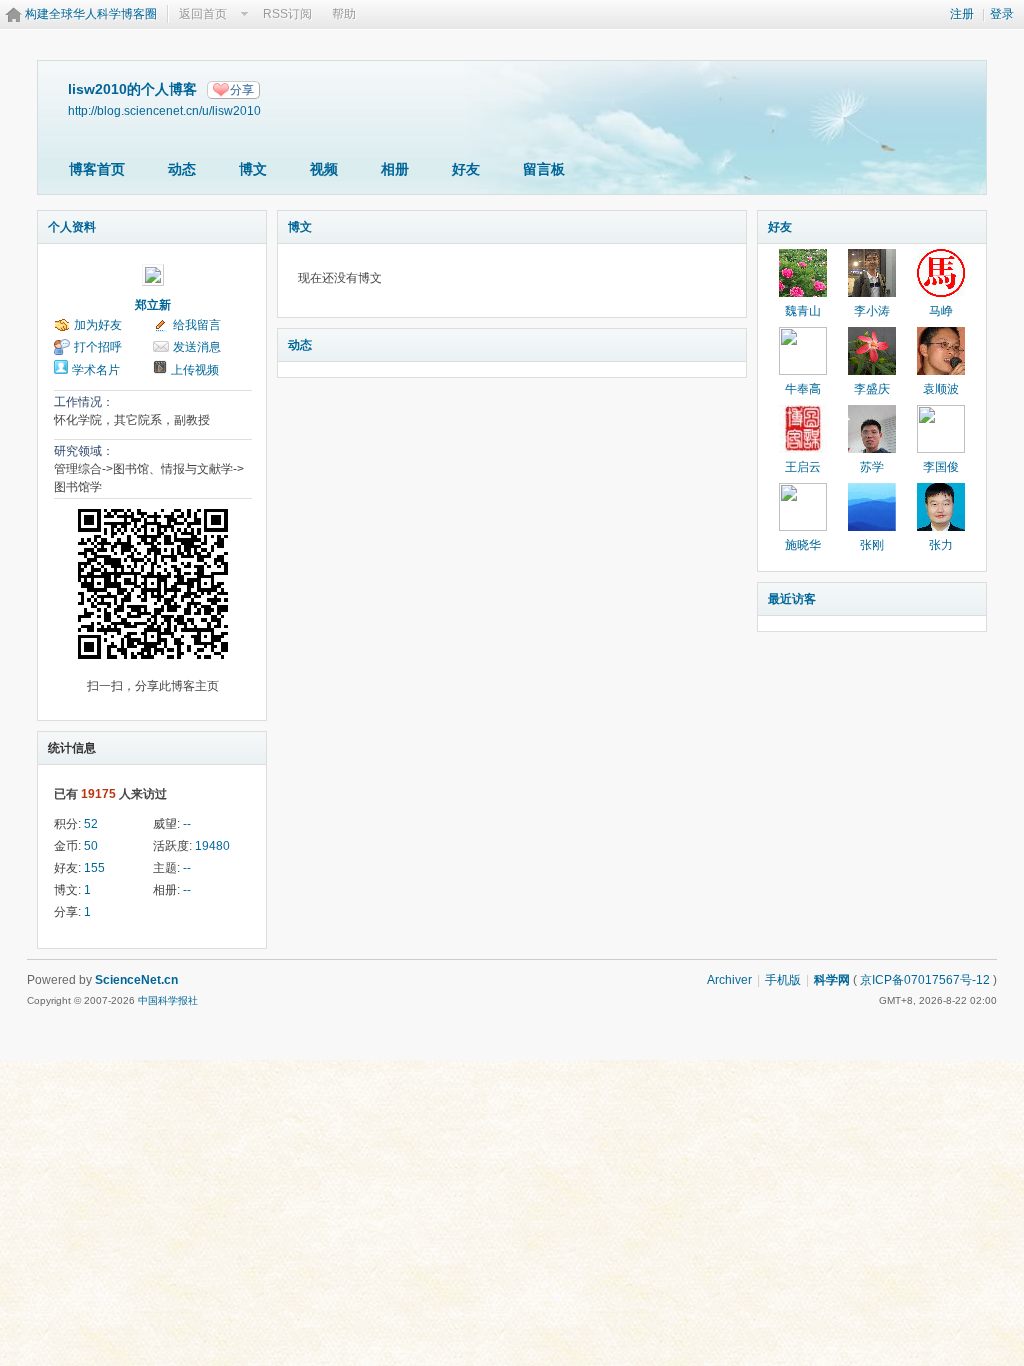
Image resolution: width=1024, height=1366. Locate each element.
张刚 (872, 545)
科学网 (832, 980)
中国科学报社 (168, 1000)
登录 (1002, 14)
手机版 (783, 980)
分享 (242, 90)
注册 (962, 14)
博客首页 (97, 169)
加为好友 (98, 325)
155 (94, 868)
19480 (212, 846)
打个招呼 (98, 347)
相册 (395, 169)
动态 (182, 169)
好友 (466, 169)
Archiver (729, 980)
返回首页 (203, 14)
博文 (253, 169)
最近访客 (792, 599)
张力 (941, 545)
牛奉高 (803, 389)
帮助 (344, 14)
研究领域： (84, 451)
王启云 (803, 467)
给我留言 (197, 325)
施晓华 (803, 545)
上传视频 (195, 370)
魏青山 (803, 311)
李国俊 (941, 467)
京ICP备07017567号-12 (925, 980)
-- (187, 824)
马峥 (941, 311)
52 (91, 824)
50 (91, 846)
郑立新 (153, 305)
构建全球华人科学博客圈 (91, 14)
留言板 (544, 169)
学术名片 (96, 370)
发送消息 (197, 347)
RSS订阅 (287, 14)
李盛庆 (872, 389)
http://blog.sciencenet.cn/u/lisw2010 (164, 110)
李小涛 (872, 311)
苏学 (872, 467)
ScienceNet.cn (136, 980)
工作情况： (84, 402)
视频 (324, 169)
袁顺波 (941, 389)
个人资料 (72, 227)
